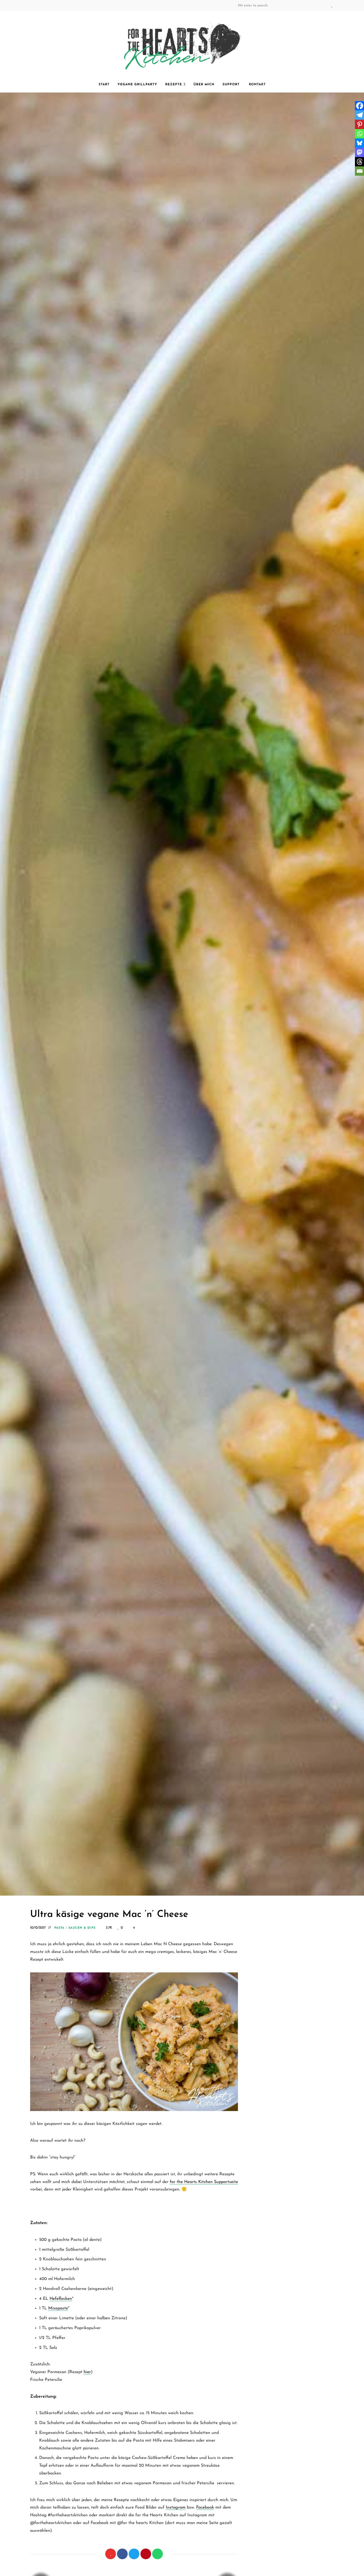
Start (104, 85)
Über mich (204, 85)
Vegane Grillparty (137, 85)
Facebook (278, 5)
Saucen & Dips (82, 1928)
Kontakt (257, 85)
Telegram (321, 5)
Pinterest (300, 5)
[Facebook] (122, 2554)
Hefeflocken (61, 2299)
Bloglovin (332, 5)
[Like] (111, 2554)
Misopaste (58, 2308)
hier (87, 2372)
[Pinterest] (146, 2554)
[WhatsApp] (157, 2554)
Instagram (289, 5)
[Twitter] (134, 2554)
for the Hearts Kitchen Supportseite (204, 2182)
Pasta (60, 1928)
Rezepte (174, 85)
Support (232, 85)
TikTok (310, 5)
